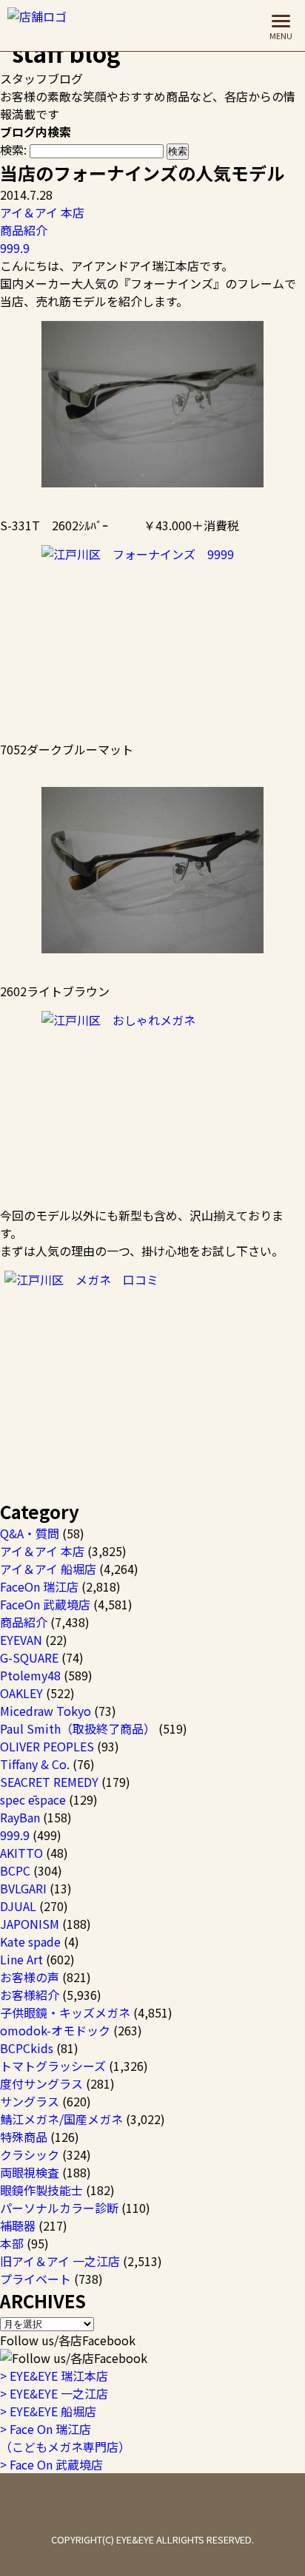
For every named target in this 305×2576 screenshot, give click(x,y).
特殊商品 (24, 2137)
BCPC (15, 1870)
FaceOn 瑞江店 (39, 1586)
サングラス (30, 2101)
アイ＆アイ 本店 (42, 212)
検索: (13, 149)
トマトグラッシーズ (53, 2066)
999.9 (15, 248)
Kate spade (30, 1941)
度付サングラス (41, 2083)
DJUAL (18, 1906)
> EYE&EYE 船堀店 (48, 2411)
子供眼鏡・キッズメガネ (65, 2012)
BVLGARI (23, 1888)
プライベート (36, 2279)
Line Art (21, 1959)
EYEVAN (21, 1640)
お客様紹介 (30, 1995)
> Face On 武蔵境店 (51, 2464)
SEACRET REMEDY (49, 1782)
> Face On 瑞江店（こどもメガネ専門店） (65, 2438)
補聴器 (18, 2225)
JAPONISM (30, 1924)
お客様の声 (30, 1977)
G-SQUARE (29, 1657)
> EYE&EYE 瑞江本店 (54, 2376)
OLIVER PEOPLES (47, 1746)
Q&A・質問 (30, 1533)
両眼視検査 (30, 2172)
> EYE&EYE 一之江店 (54, 2393)
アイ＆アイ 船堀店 (48, 1569)
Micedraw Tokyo (46, 1711)
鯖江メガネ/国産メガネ (61, 2119)
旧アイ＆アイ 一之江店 (60, 2261)
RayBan (20, 1817)
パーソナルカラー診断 (59, 2208)
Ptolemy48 (30, 1675)
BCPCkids (27, 2048)
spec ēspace (33, 1799)
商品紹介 (24, 230)
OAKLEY (21, 1693)
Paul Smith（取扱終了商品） (78, 1728)
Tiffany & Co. (35, 1764)
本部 (12, 2243)
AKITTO (21, 1853)
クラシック (30, 2154)
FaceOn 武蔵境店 (45, 1604)
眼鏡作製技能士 (41, 2190)
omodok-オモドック (55, 2030)
